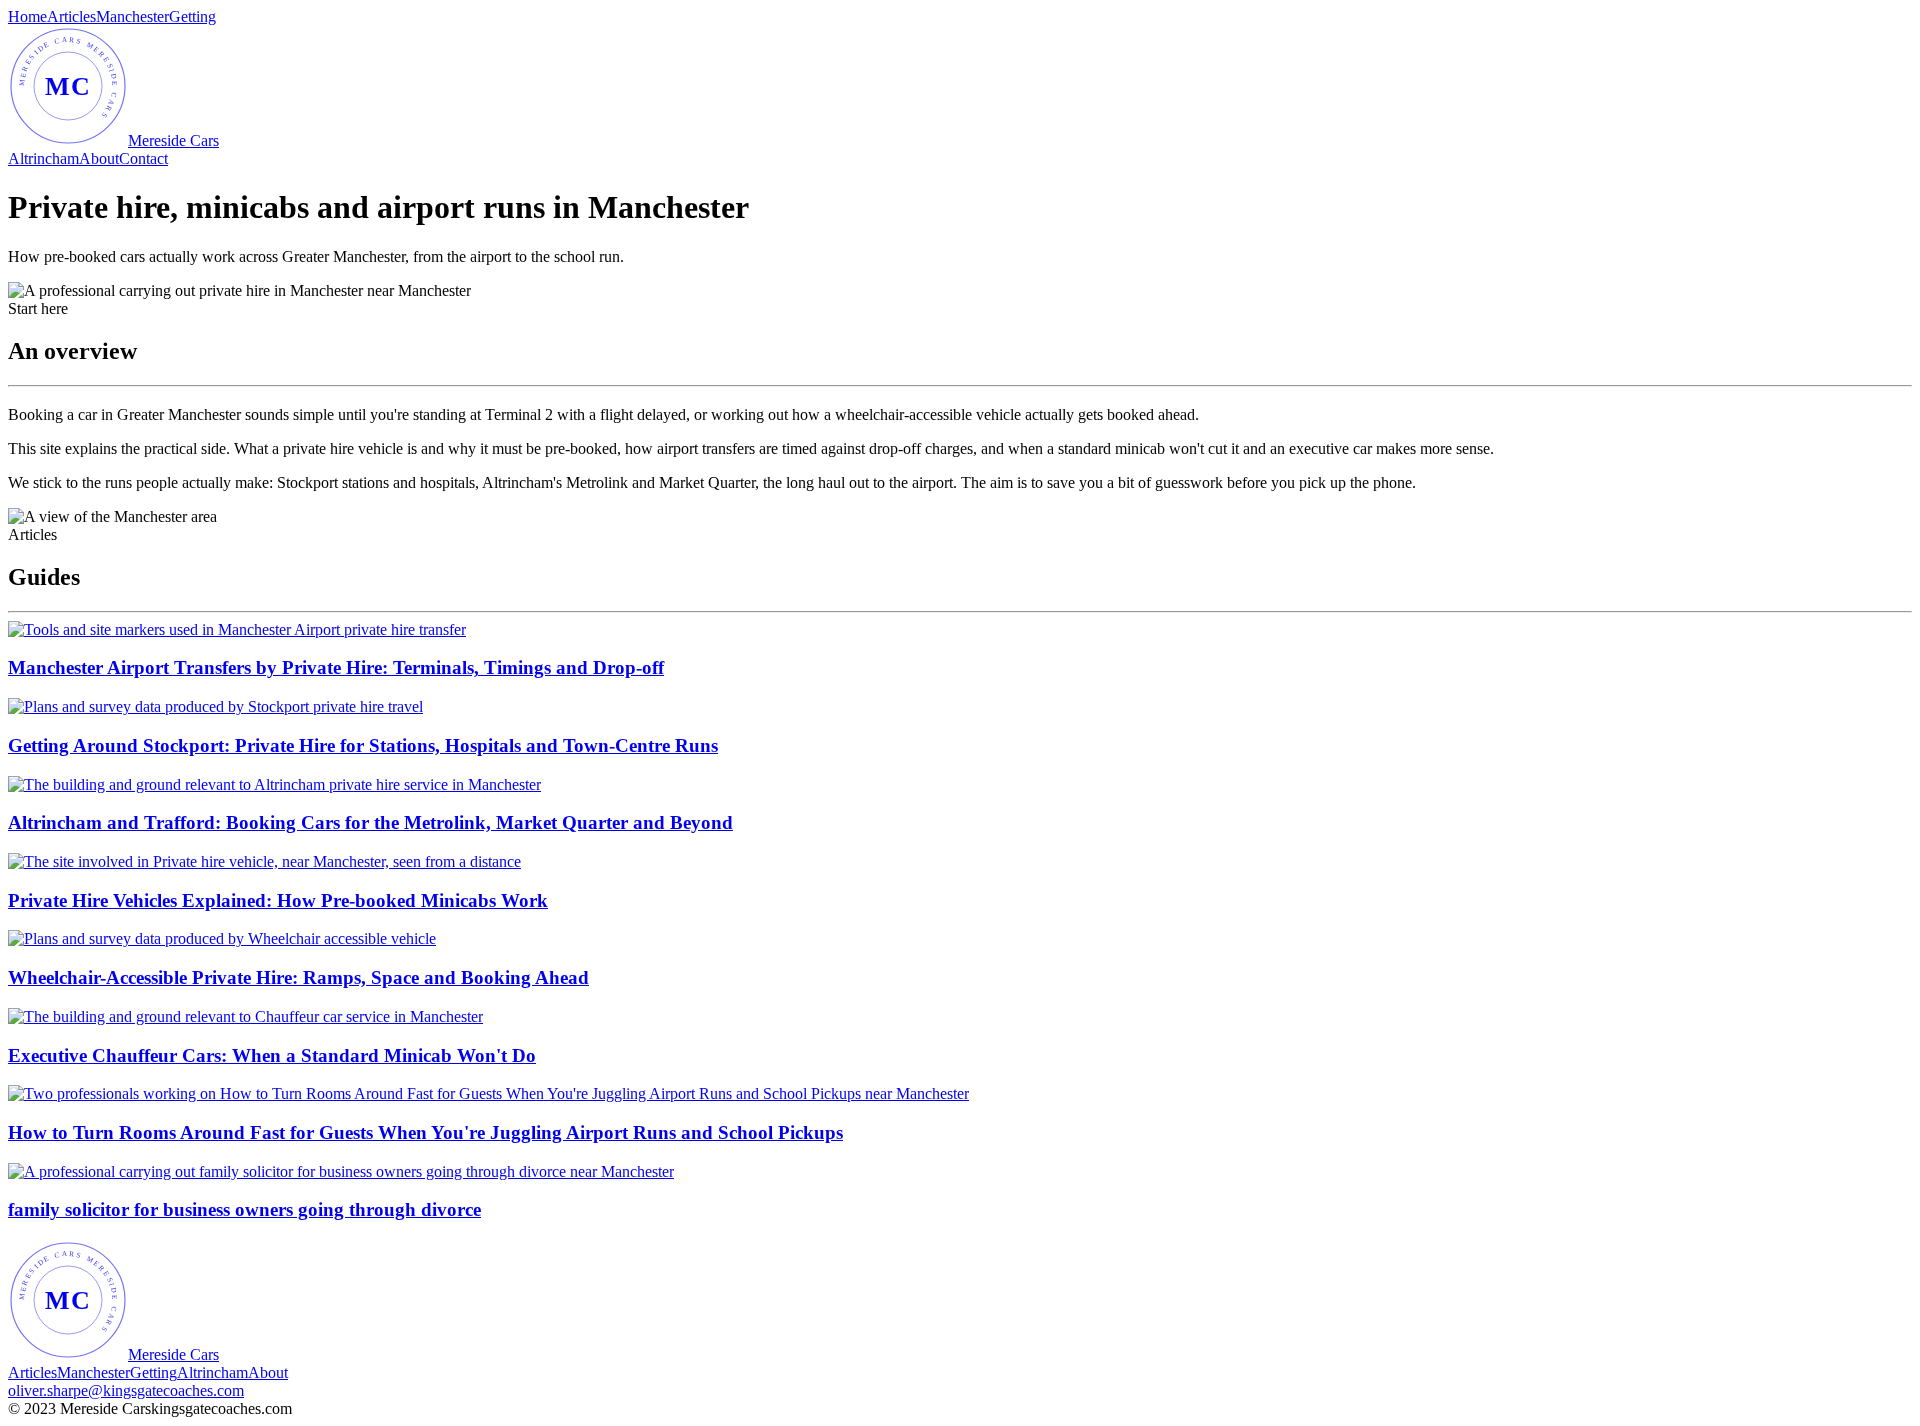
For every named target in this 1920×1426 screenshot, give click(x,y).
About (99, 158)
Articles (71, 16)
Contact (143, 158)
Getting (192, 16)
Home (27, 16)
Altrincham (43, 158)
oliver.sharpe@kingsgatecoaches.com (126, 1390)
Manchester (132, 16)
